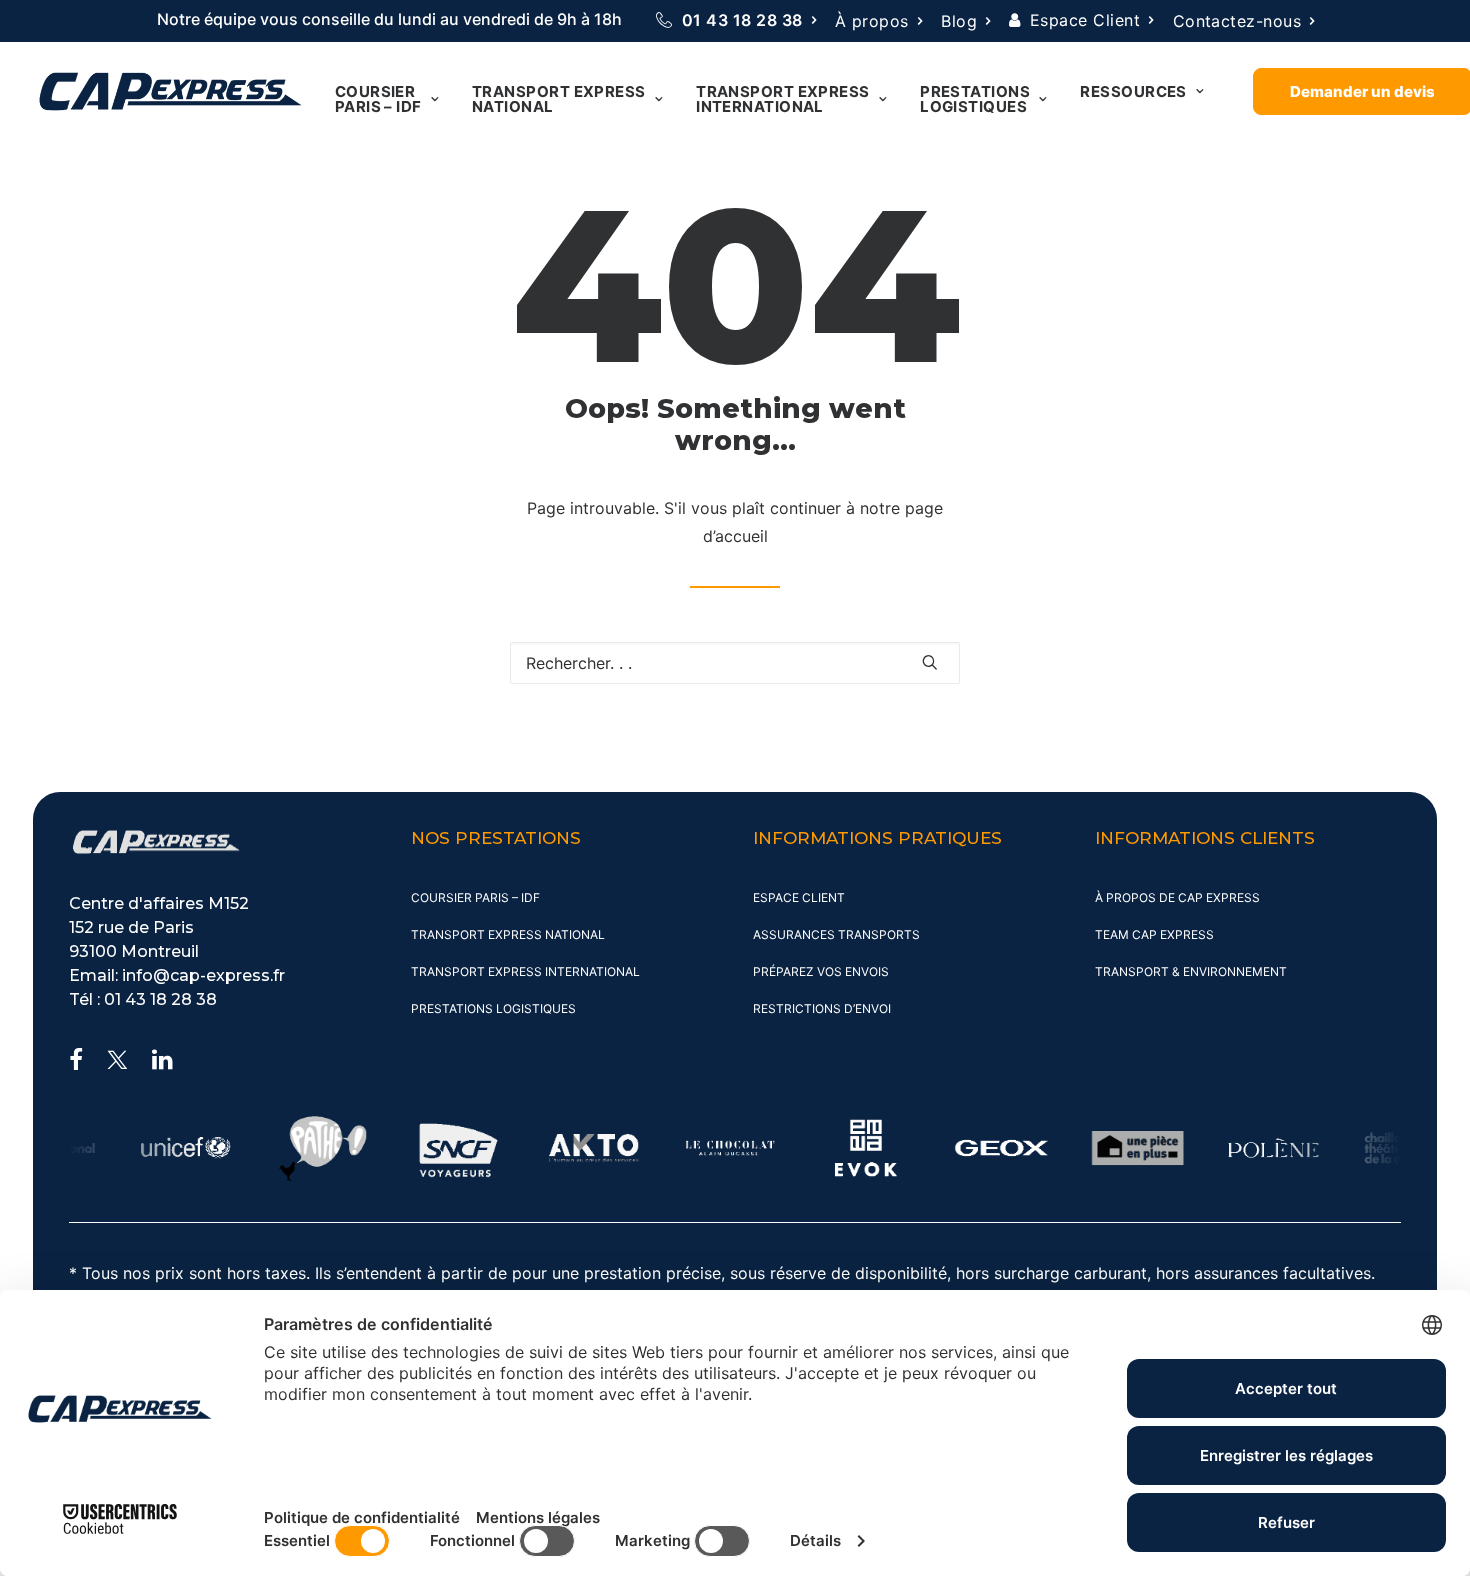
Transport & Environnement (1191, 971)
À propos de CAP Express (1177, 897)
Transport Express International (783, 99)
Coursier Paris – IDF (378, 99)
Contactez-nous (1237, 21)
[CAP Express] (170, 91)
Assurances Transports (836, 934)
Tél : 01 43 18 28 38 (143, 999)
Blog (959, 21)
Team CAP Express (1154, 934)
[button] (930, 662)
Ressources (1133, 91)
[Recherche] (735, 663)
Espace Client (1085, 20)
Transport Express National (559, 99)
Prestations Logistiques (975, 99)
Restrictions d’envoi (822, 1008)
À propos (872, 21)
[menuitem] (736, 20)
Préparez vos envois (821, 971)
